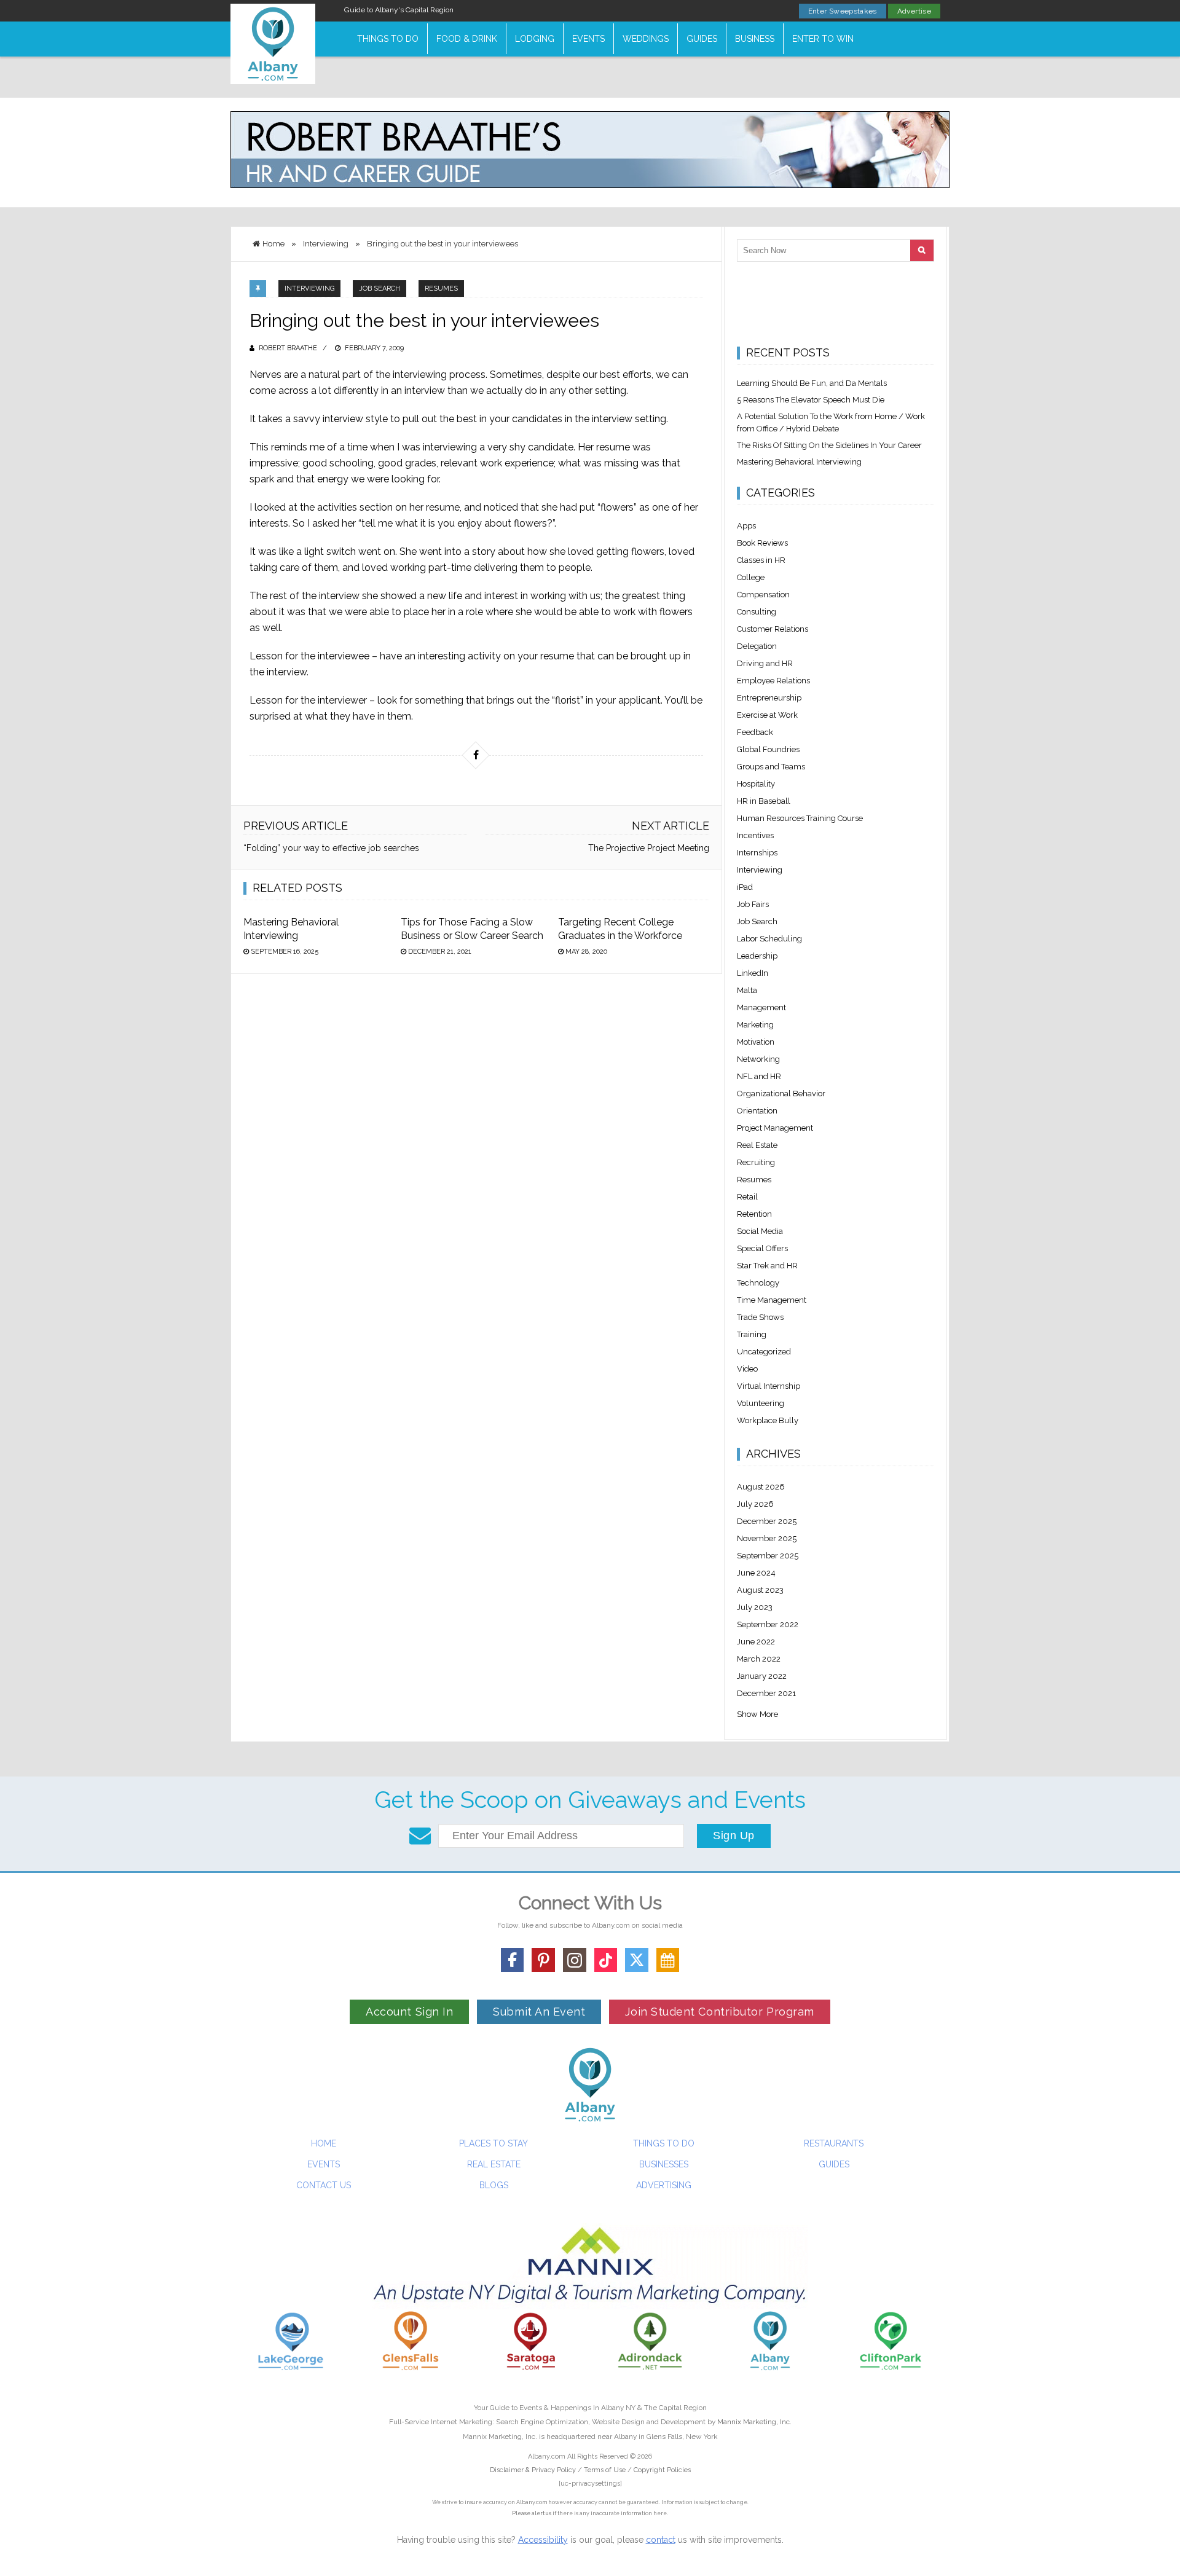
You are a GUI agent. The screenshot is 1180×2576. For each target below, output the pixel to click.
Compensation (763, 595)
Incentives (755, 835)
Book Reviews (762, 543)
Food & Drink (467, 39)
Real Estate (757, 1145)
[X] (637, 1960)
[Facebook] (513, 1960)
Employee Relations (773, 681)
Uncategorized (764, 1352)
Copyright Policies (662, 2470)
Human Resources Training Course (800, 818)
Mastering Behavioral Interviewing (799, 462)
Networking (758, 1059)
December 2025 (767, 1521)
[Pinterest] (543, 1960)
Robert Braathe (288, 348)
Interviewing (309, 289)
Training (752, 1334)
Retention (754, 1214)
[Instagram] (575, 1960)
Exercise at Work (767, 715)
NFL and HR (759, 1076)
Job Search (380, 289)
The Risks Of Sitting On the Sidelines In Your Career (829, 445)
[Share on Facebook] (476, 755)
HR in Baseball (764, 801)
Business (755, 39)
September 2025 (768, 1556)
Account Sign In (409, 2012)
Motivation (756, 1042)
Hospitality (756, 784)
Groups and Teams (771, 767)
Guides (702, 39)
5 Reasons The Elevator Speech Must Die (811, 400)
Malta (747, 990)
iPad (745, 887)
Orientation (757, 1111)
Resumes (441, 289)
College (751, 577)
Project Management (775, 1128)
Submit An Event (539, 2012)
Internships (757, 853)
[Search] (922, 250)
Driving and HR (765, 663)
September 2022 (768, 1624)
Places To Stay (494, 2143)
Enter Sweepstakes (843, 11)
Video (747, 1369)
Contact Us (324, 2185)
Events (588, 39)
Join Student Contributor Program (719, 2012)
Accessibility (543, 2540)
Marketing (755, 1025)
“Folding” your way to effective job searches (331, 848)
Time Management (772, 1300)
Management (761, 1007)
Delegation (757, 646)
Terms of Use (605, 2470)
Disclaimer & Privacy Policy (534, 2470)
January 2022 (762, 1676)
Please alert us (532, 2513)
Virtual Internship (769, 1386)
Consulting (757, 612)
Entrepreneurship (769, 698)
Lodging (535, 39)
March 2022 (759, 1659)
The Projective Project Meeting (649, 848)
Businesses (664, 2164)
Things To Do (388, 39)
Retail (747, 1197)
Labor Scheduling (769, 939)
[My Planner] (668, 1960)
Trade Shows (760, 1317)
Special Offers (762, 1248)
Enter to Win (823, 39)
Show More (757, 1714)
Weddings (646, 39)
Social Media (760, 1231)
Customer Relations (773, 629)
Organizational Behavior (781, 1094)
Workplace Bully (768, 1420)
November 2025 (767, 1538)
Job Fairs (753, 904)
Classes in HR (761, 560)
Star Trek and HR (767, 1266)
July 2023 (755, 1607)
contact (661, 2540)
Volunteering (761, 1403)
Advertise (914, 11)
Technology (758, 1283)
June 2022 (756, 1642)
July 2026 (755, 1504)
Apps (746, 526)
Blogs (494, 2185)
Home (324, 2143)
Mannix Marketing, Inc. (754, 2422)
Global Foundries (768, 749)
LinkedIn (753, 973)
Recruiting (756, 1162)
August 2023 (760, 1590)
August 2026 (761, 1487)
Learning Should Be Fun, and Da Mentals (812, 383)
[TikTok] (606, 1960)
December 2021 (766, 1693)
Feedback (755, 732)
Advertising (664, 2185)
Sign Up (734, 1836)
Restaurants (834, 2143)
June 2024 (756, 1573)
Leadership (757, 956)
